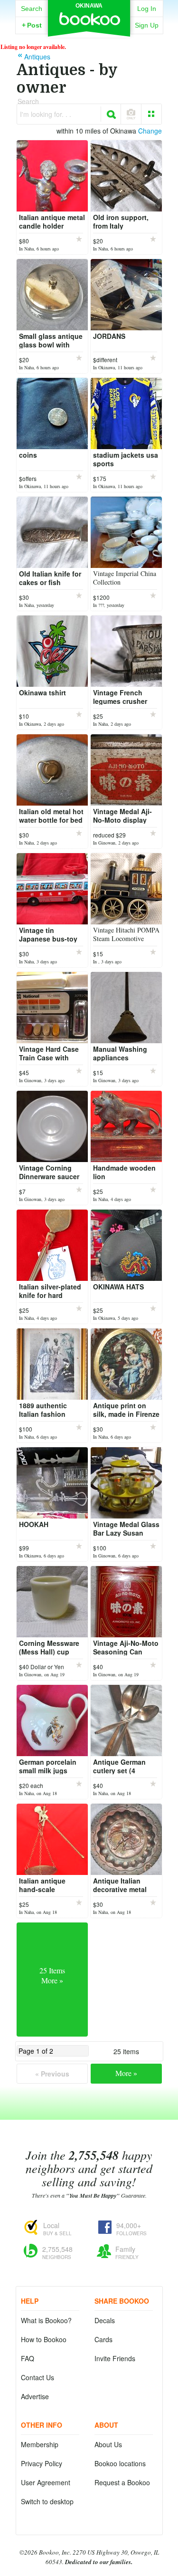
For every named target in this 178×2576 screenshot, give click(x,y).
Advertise (35, 2396)
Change (150, 131)
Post (32, 25)
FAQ (28, 2358)
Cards (103, 2339)
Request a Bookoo (122, 2482)
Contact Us (37, 2377)
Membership (40, 2444)
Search (32, 9)
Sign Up (147, 25)
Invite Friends (115, 2358)
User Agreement (46, 2482)
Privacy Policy (42, 2463)
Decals (105, 2320)
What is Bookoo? (46, 2320)
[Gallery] (151, 114)
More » (126, 2073)
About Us (108, 2444)
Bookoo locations (120, 2463)
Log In (147, 9)
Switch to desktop (47, 2501)
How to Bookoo (44, 2339)
